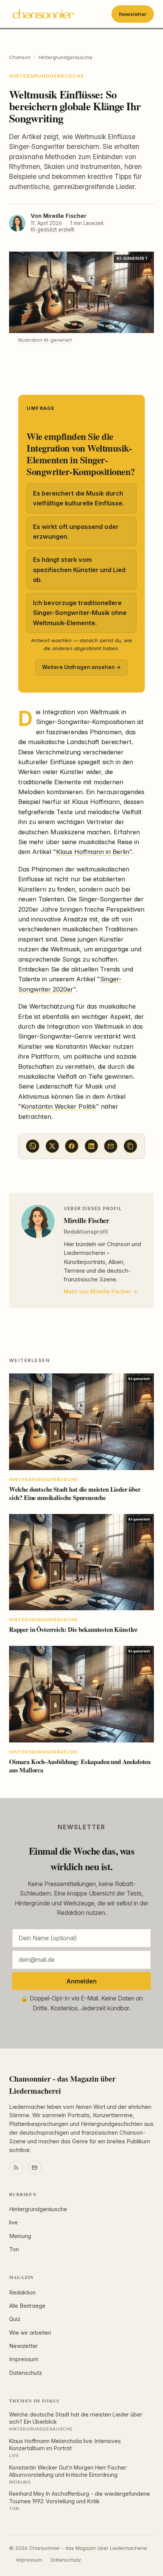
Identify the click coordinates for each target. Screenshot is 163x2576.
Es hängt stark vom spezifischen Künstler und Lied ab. (79, 570)
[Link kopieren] (130, 1146)
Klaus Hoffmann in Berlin (93, 852)
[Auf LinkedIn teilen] (91, 1146)
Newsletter (133, 14)
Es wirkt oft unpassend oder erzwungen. (76, 532)
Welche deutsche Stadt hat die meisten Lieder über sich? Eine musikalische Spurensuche (75, 1493)
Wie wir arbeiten (30, 2333)
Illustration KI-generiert (45, 340)
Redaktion (22, 2293)
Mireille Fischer (65, 216)
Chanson (20, 57)
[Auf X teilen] (52, 1146)
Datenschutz (26, 2373)
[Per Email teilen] (111, 1146)
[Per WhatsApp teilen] (33, 1146)
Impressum (24, 2359)
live (13, 2223)
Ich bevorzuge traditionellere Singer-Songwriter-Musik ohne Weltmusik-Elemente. (80, 613)
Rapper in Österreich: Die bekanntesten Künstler (73, 1629)
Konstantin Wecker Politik (59, 1106)
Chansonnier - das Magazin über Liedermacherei (62, 2085)
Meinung (20, 2236)
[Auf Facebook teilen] (72, 1146)
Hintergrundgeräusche (66, 57)
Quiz (15, 2319)
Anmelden (81, 1981)
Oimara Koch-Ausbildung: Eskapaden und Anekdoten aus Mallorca (80, 1766)
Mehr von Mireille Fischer (97, 1291)
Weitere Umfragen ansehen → (81, 667)
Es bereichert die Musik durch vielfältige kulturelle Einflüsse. (78, 498)
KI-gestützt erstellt (53, 230)
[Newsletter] (34, 2168)
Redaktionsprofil (86, 1232)
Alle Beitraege (27, 2306)
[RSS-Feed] (16, 2168)
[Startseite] (43, 14)
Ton (14, 2249)
